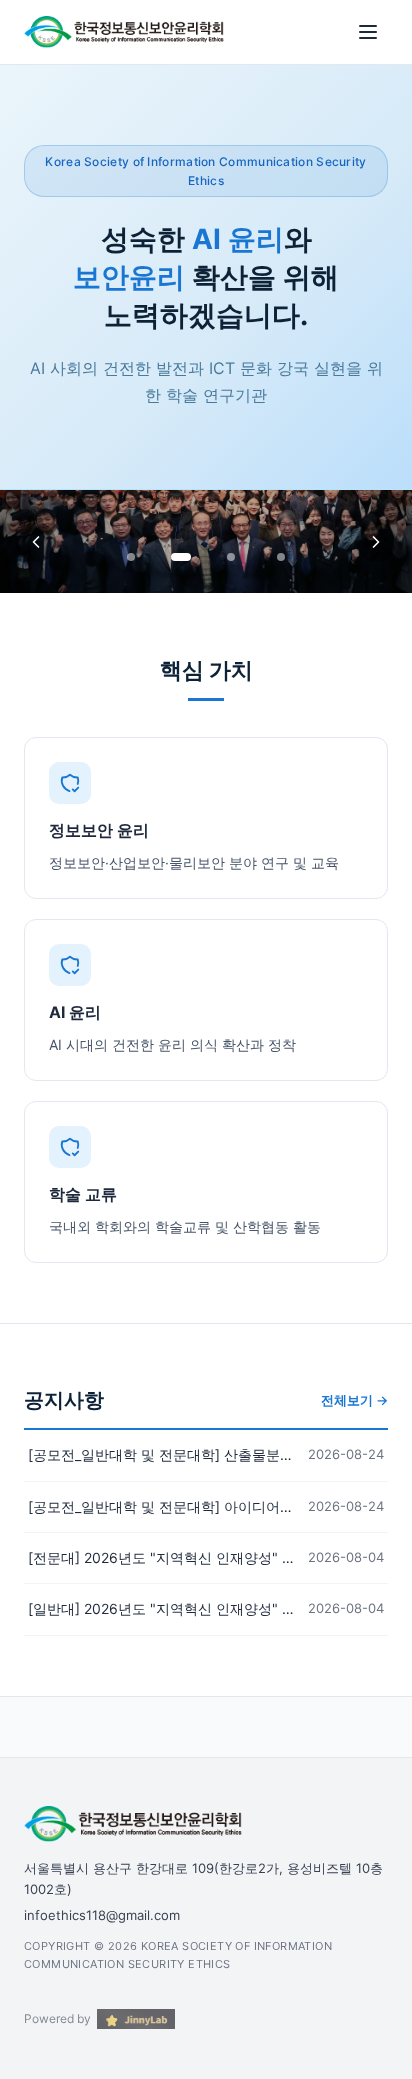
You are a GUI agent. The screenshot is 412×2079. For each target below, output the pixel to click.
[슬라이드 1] (131, 557)
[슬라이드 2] (181, 557)
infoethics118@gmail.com (102, 1915)
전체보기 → (354, 1400)
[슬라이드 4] (281, 557)
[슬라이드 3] (231, 557)
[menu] (368, 32)
